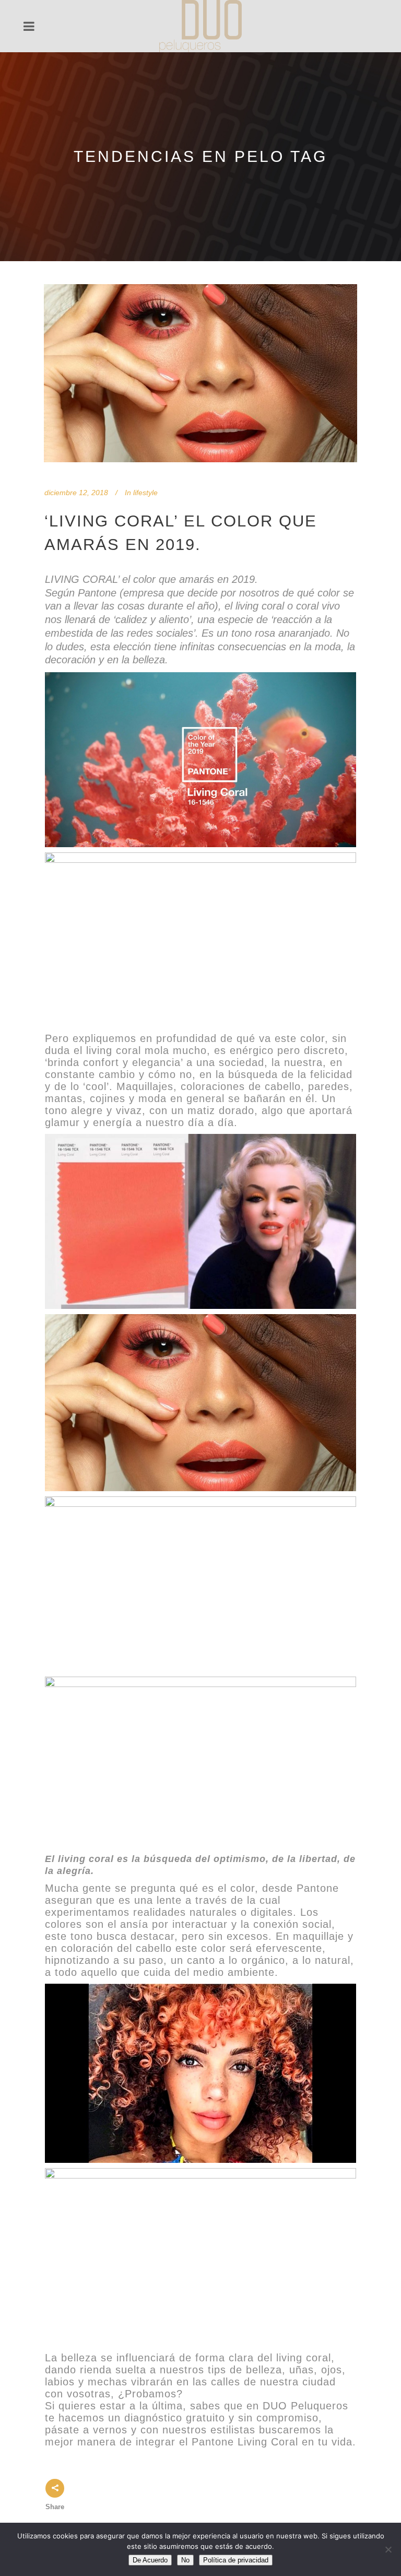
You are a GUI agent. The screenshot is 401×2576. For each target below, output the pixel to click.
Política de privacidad (236, 2560)
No (185, 2560)
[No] (388, 2549)
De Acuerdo (150, 2560)
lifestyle (145, 493)
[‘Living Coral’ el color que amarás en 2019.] (200, 373)
